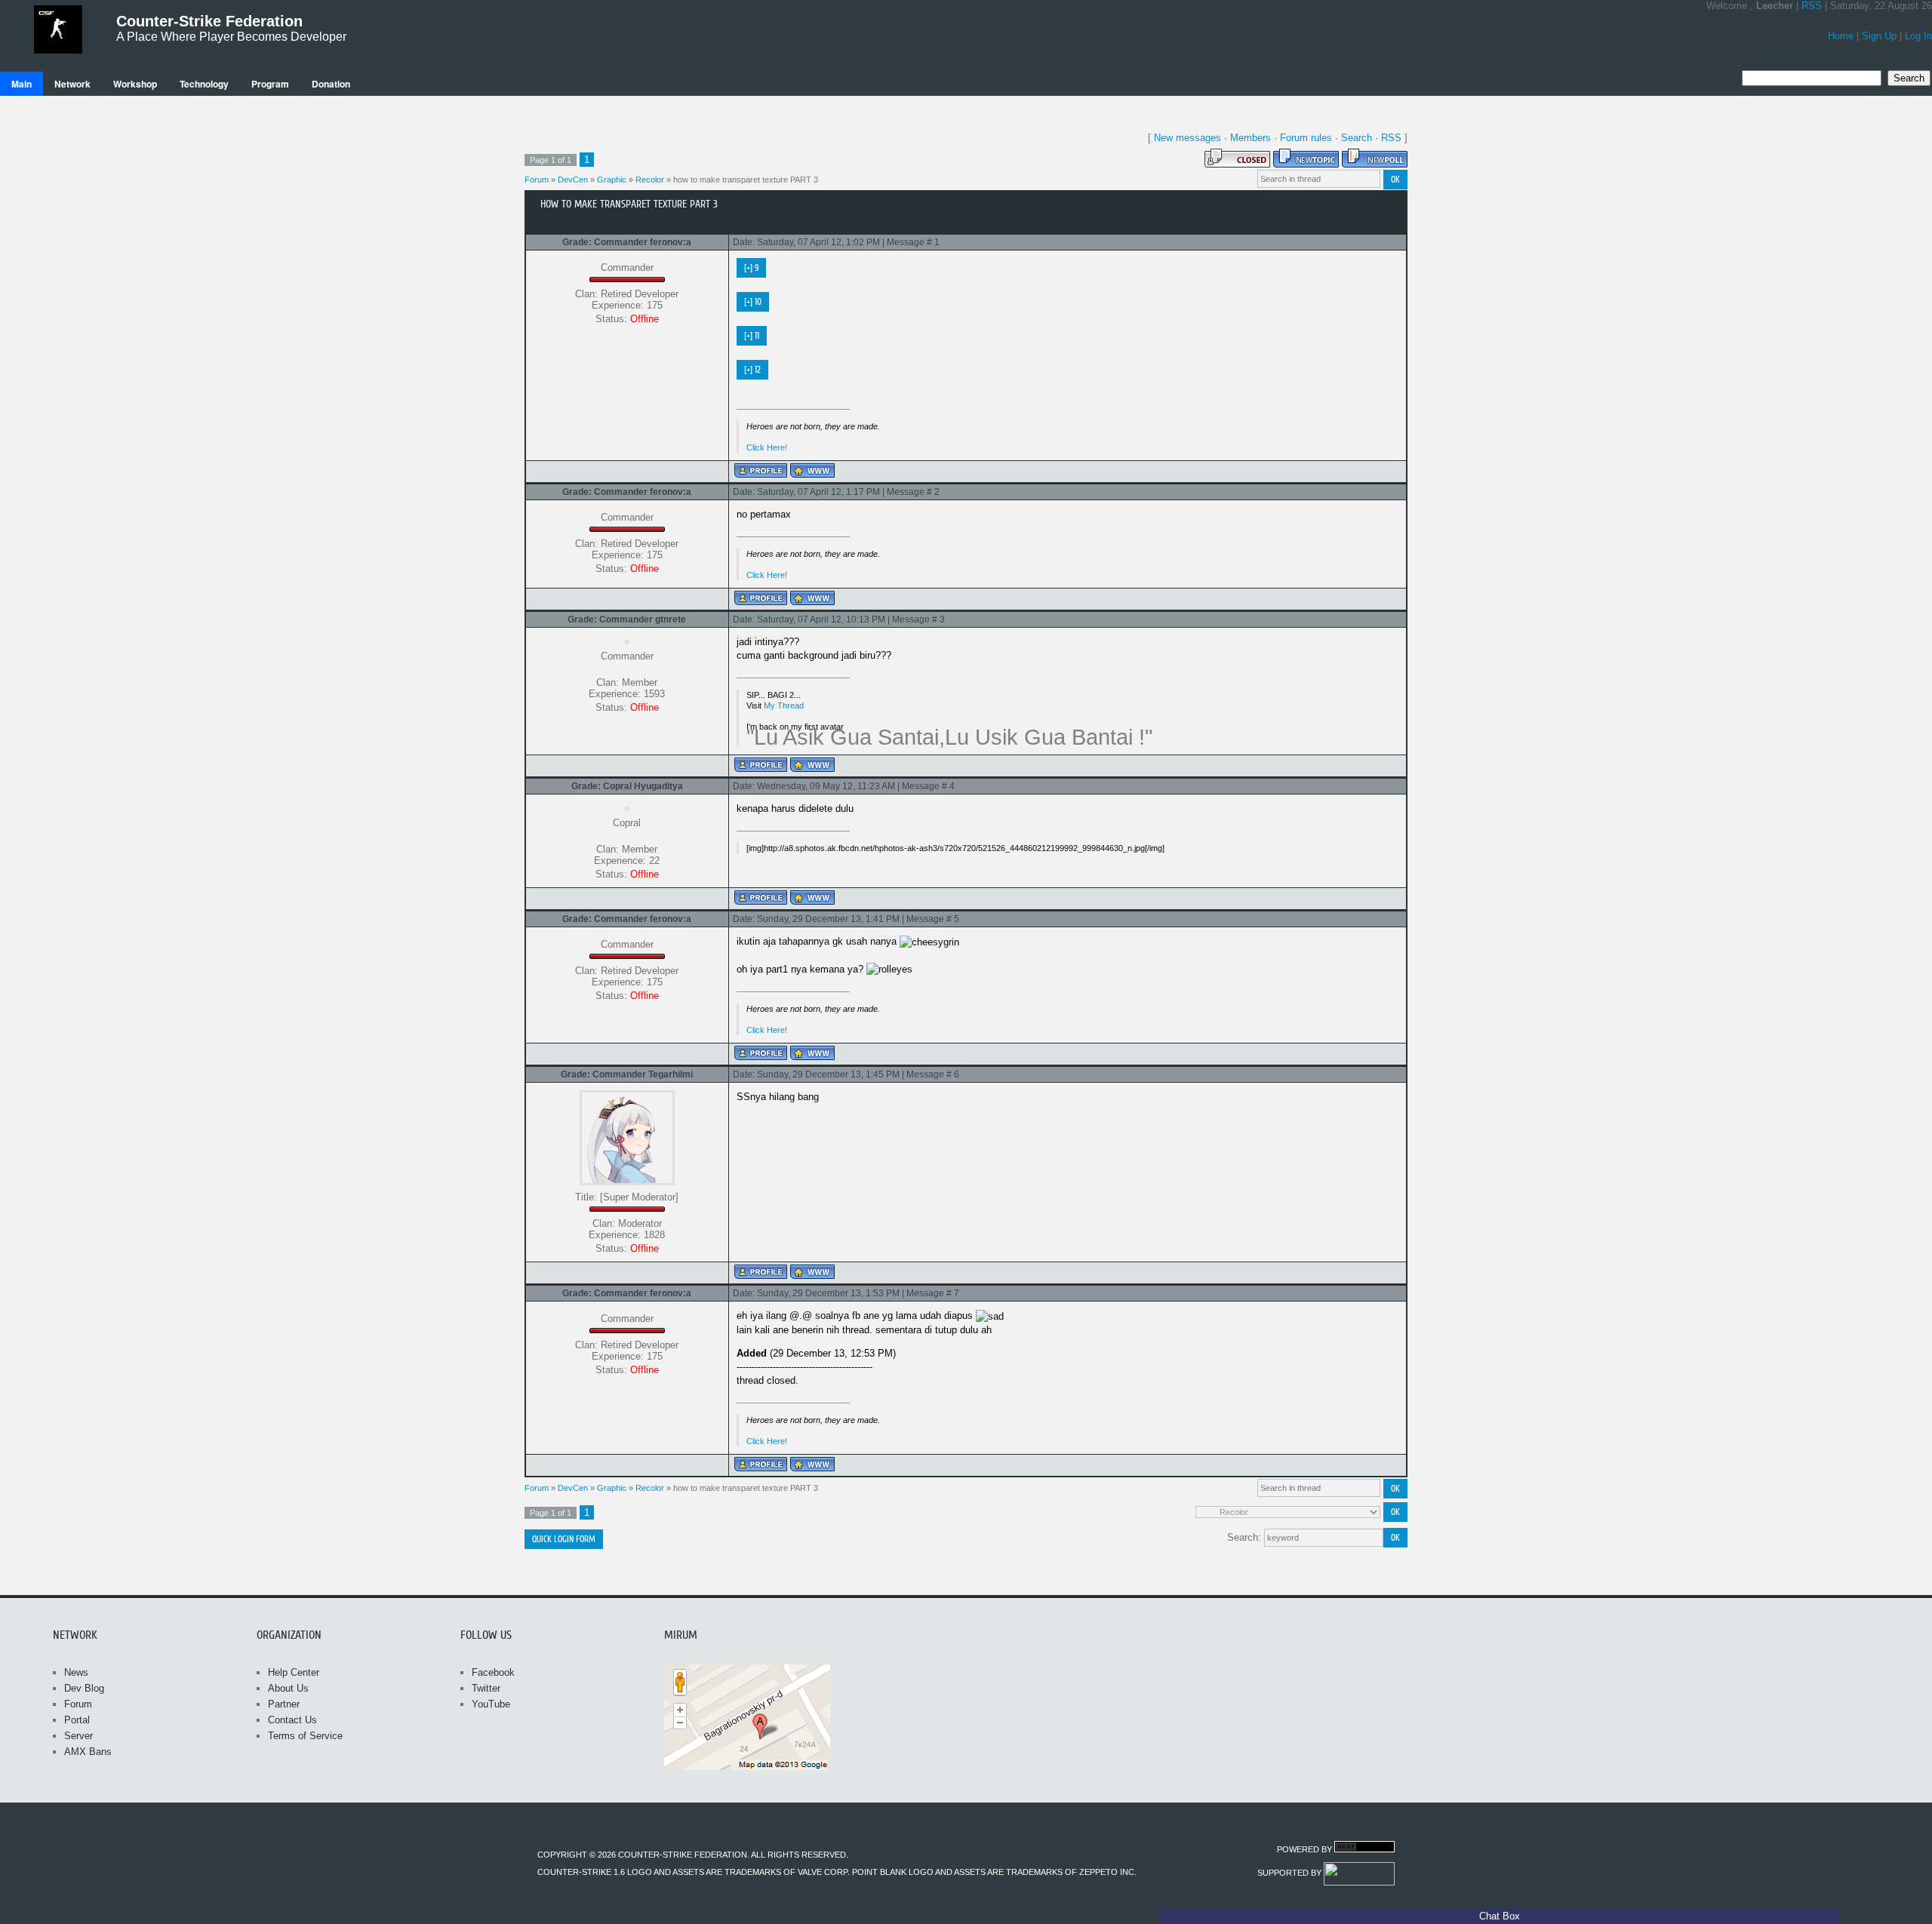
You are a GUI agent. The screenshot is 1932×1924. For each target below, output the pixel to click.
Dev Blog (84, 1688)
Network (72, 84)
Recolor (650, 180)
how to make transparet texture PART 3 (746, 180)
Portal (77, 1720)
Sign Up (1879, 36)
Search (1357, 138)
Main (22, 84)
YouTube (491, 1704)
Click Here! (767, 447)
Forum (537, 180)
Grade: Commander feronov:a (627, 242)
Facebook (493, 1672)
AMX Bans (88, 1752)
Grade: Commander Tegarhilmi (627, 1074)
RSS (1812, 6)
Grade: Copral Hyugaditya (627, 786)
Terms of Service (305, 1736)
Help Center (294, 1672)
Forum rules (1306, 138)
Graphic (612, 180)
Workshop (135, 84)
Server (78, 1736)
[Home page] (812, 470)
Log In (1918, 36)
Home (1841, 36)
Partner (284, 1704)
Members (1251, 138)
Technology (204, 84)
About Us (288, 1688)
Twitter (486, 1688)
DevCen (573, 180)
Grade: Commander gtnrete (627, 619)
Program (270, 84)
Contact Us (292, 1720)
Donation (331, 84)
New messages (1188, 138)
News (76, 1672)
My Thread (784, 705)
